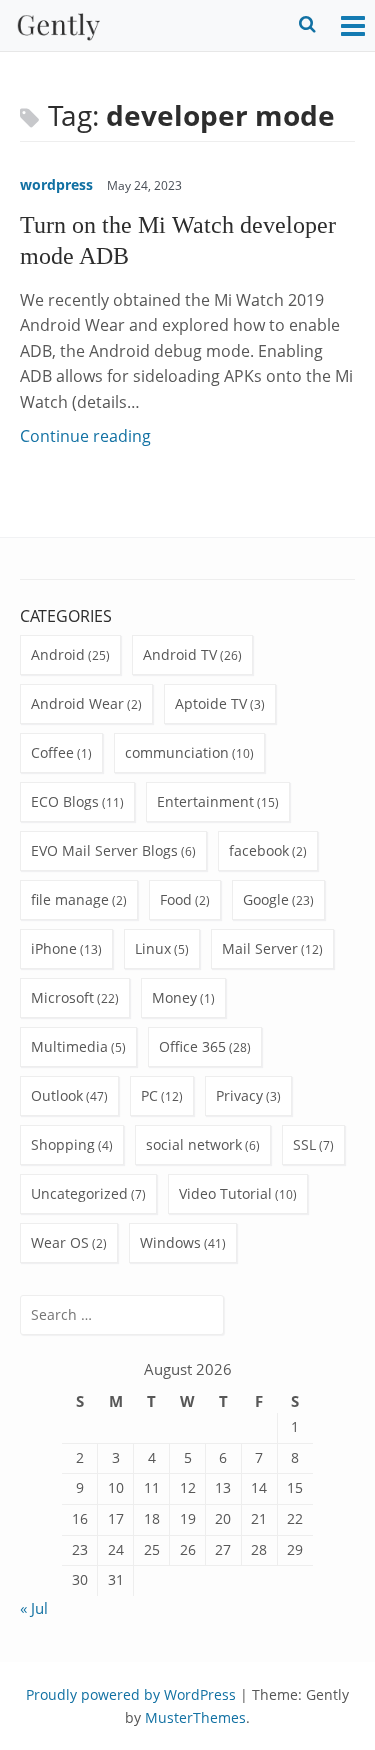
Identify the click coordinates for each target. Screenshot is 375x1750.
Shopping (63, 1144)
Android (58, 654)
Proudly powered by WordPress (131, 1694)
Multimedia (69, 1046)
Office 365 (192, 1046)
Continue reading (85, 436)
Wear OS (60, 1242)
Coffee (52, 752)
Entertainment (205, 801)
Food (176, 899)
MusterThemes (195, 1717)
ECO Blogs (65, 801)
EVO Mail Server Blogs (104, 850)
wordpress (56, 184)
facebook (259, 850)
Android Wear (77, 703)
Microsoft (62, 997)
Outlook (57, 1095)
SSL (304, 1144)
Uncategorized (79, 1193)
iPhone (54, 948)
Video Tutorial (225, 1193)
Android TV (180, 654)
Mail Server (260, 948)
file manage (70, 899)
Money (174, 997)
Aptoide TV (211, 703)
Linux (153, 948)
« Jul (34, 1608)
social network (194, 1144)
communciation (177, 752)
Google (266, 899)
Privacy (239, 1095)
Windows (170, 1242)
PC (149, 1095)
